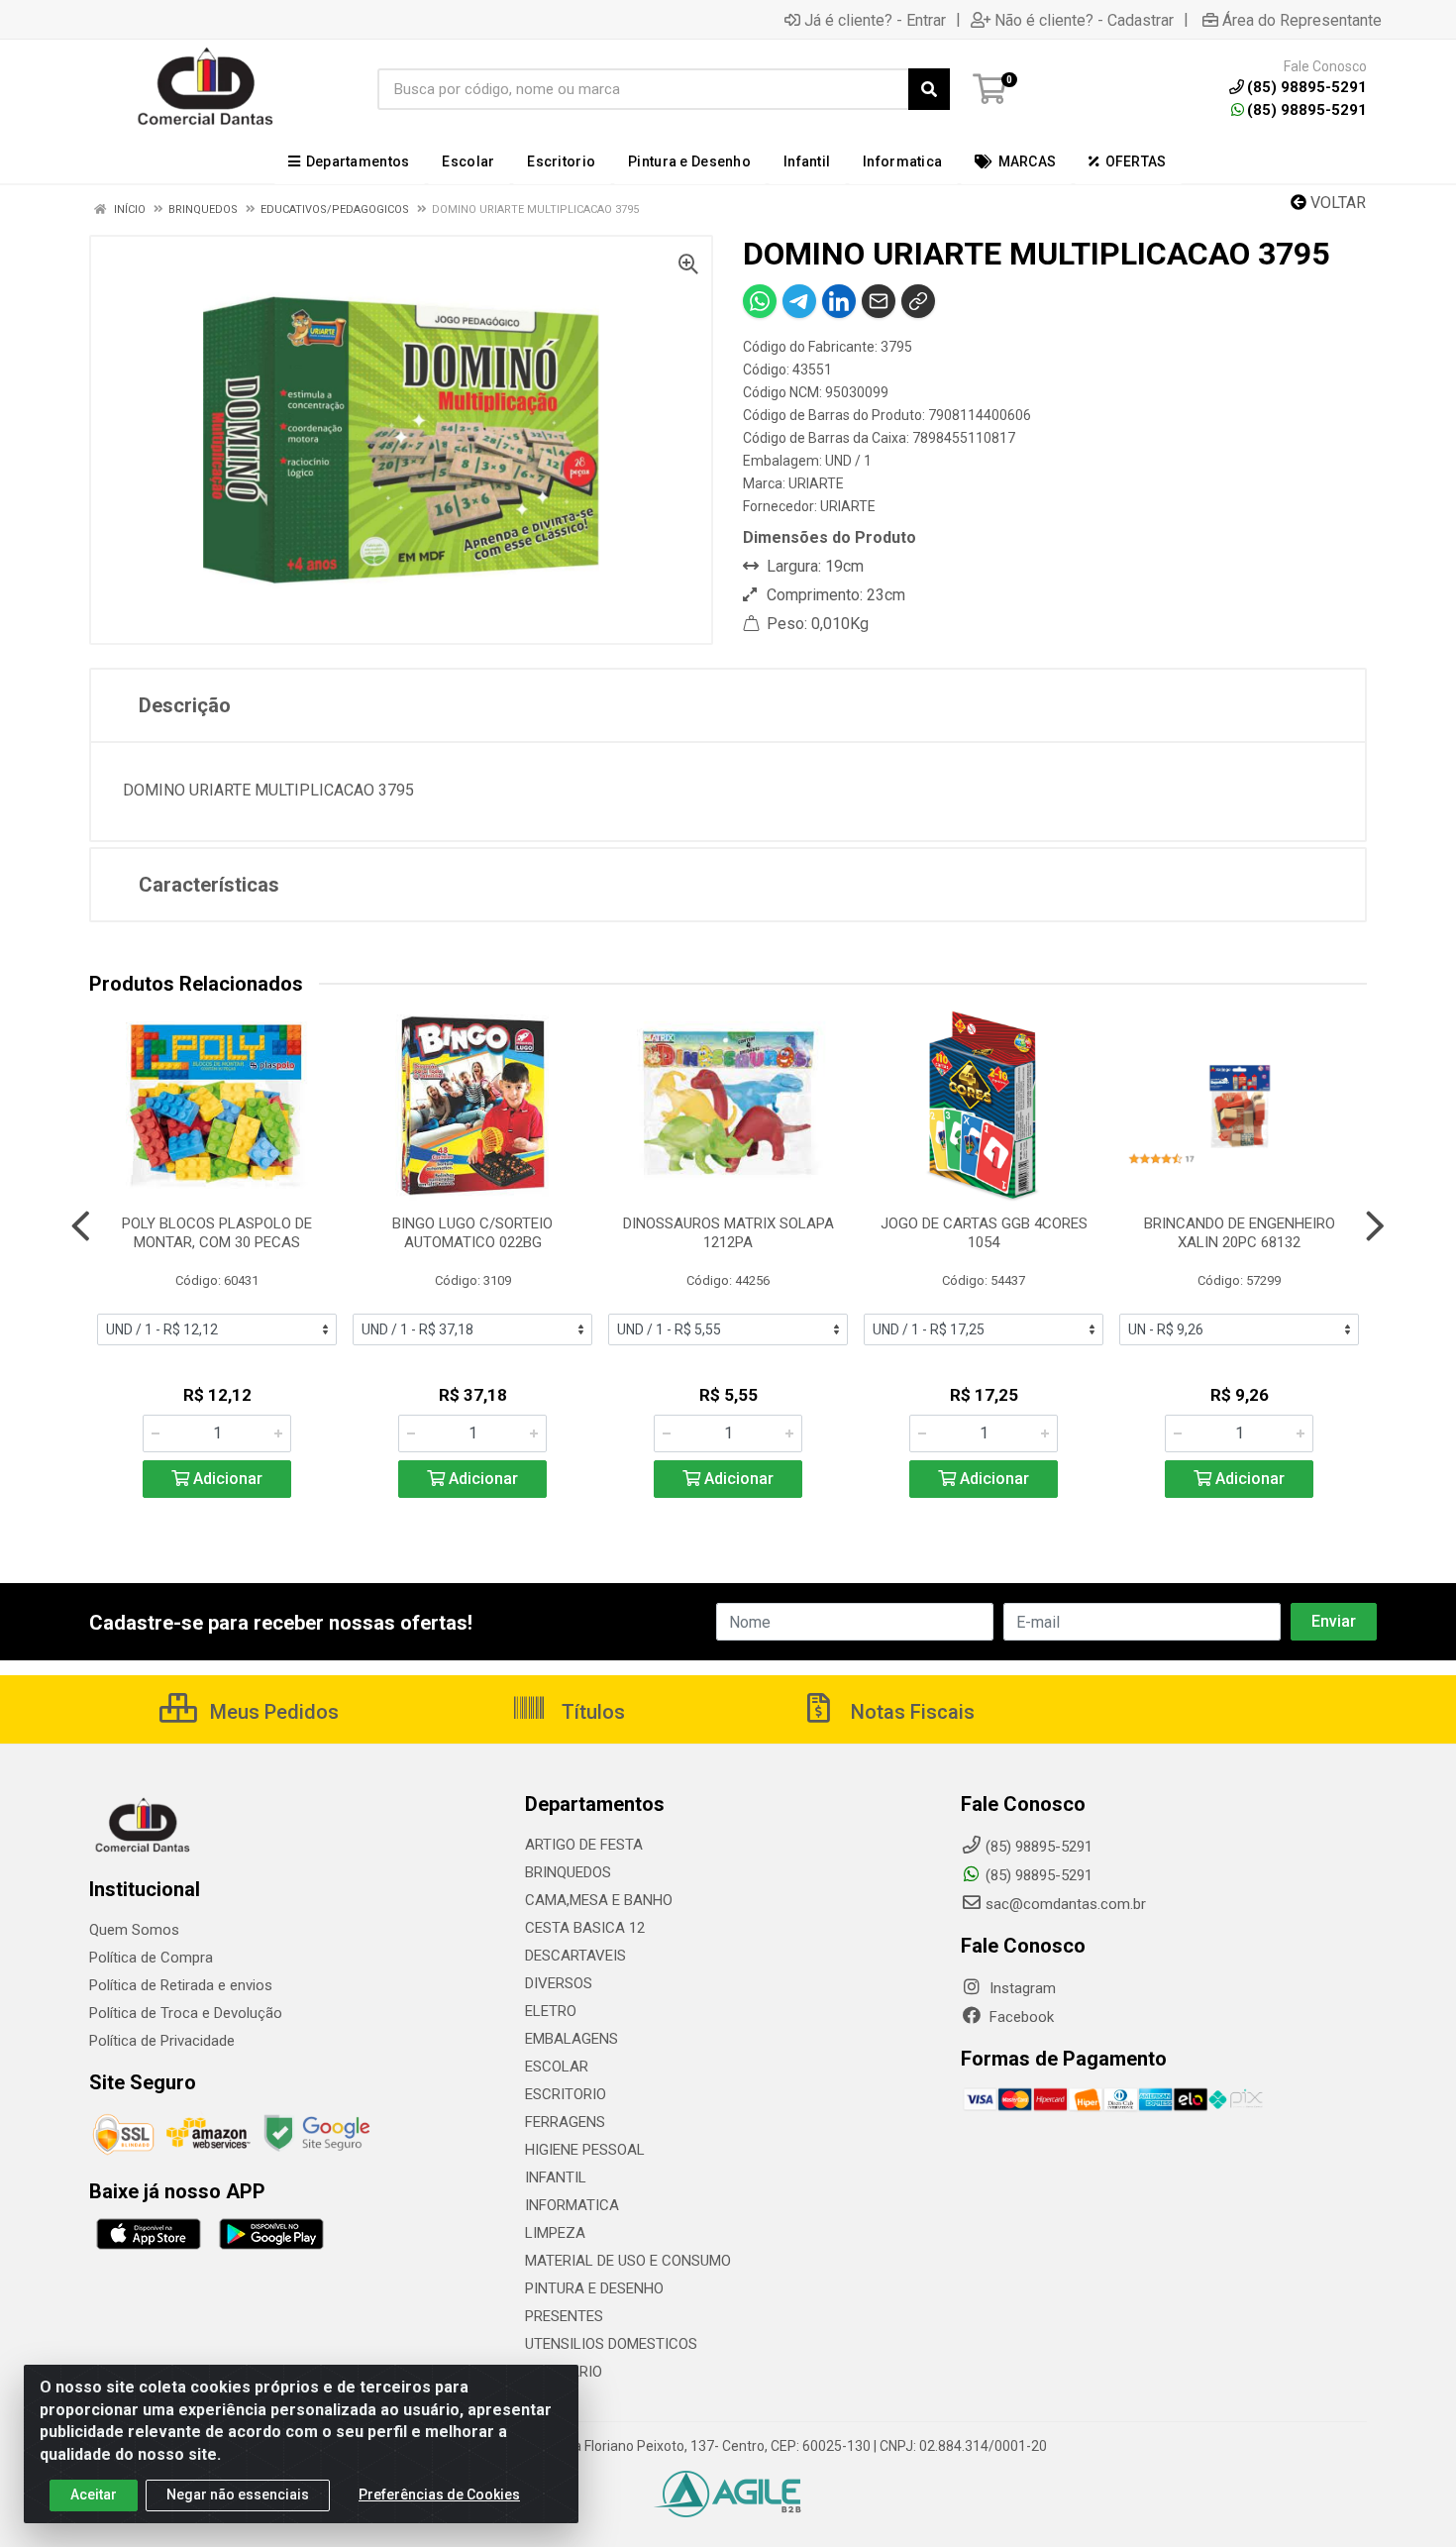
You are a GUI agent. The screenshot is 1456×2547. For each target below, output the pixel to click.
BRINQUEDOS (568, 1872)
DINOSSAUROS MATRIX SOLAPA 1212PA (728, 1233)
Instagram (1021, 1988)
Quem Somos (134, 1930)
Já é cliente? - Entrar (875, 20)
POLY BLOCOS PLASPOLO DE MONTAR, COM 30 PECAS (217, 1233)
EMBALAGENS (572, 2039)
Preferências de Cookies (439, 2494)
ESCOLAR (557, 2067)
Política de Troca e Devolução (186, 2013)
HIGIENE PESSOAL (585, 2150)
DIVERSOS (559, 1983)
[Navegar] (81, 1226)
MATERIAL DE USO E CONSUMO (628, 2261)
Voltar (1336, 203)
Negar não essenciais (238, 2494)
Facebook (1020, 2017)
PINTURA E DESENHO (594, 2288)
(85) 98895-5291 (1307, 110)
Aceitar (94, 2494)
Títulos (591, 1712)
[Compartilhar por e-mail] (879, 301)
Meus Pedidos (272, 1712)
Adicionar (226, 1479)
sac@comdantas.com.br (1066, 1904)
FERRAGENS (565, 2122)
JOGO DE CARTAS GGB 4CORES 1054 (984, 1233)
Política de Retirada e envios (181, 1985)
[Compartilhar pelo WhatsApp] (760, 301)
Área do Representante (1302, 20)
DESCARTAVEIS (575, 1956)
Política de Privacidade (162, 2041)
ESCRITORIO (566, 2094)
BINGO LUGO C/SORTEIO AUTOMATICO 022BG (472, 1233)
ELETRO (551, 2011)
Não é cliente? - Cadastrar (1084, 20)
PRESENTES (564, 2316)
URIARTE (816, 483)
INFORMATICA (572, 2205)
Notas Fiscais (910, 1712)
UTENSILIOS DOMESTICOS (611, 2344)
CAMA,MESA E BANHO (599, 1900)
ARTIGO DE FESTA (584, 1845)
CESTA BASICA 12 (585, 1928)
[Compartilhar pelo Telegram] (799, 301)
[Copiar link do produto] (918, 301)
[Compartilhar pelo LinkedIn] (839, 301)
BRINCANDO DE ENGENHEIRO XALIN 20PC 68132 (1240, 1233)
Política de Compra (151, 1958)
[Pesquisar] (929, 89)
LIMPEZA (555, 2233)
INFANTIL (556, 2177)
